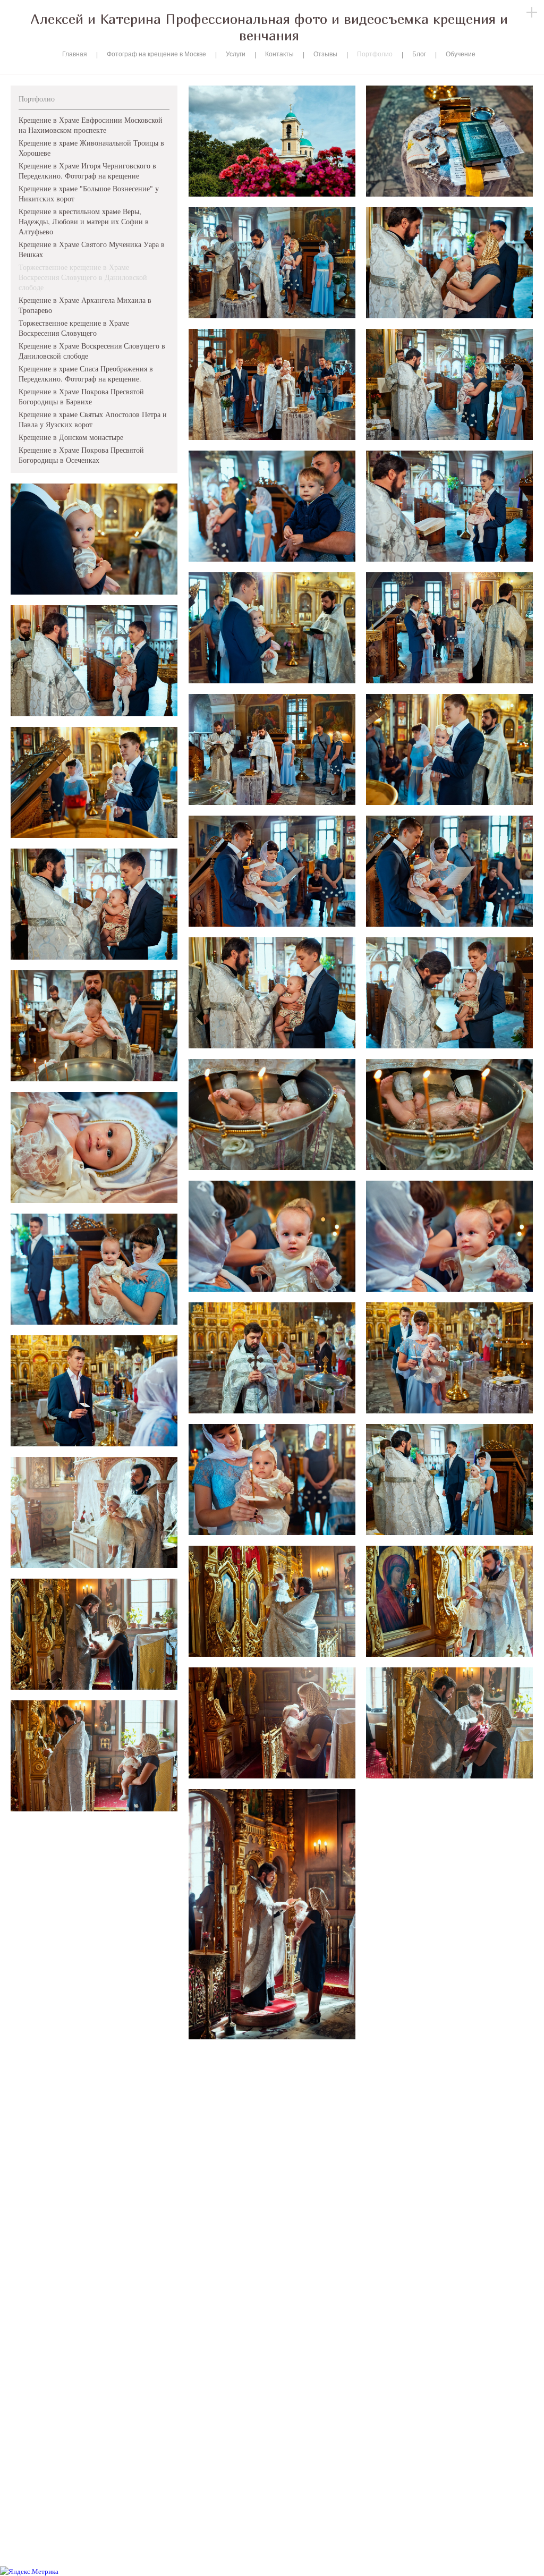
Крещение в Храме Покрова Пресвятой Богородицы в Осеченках (81, 455)
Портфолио (375, 54)
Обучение (461, 54)
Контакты (279, 54)
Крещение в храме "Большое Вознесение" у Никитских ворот (89, 193)
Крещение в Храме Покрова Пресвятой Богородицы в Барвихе (81, 396)
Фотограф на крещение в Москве (156, 54)
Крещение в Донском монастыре (71, 437)
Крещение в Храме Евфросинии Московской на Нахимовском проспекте (91, 125)
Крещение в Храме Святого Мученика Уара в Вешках (92, 249)
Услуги (236, 54)
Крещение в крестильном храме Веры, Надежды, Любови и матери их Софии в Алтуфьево (84, 221)
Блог (419, 54)
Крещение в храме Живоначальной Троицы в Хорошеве (91, 148)
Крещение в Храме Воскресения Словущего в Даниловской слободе (92, 351)
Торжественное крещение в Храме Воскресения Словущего (74, 328)
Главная (75, 54)
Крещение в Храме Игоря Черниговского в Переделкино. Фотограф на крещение (87, 171)
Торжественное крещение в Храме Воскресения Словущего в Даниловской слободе (83, 277)
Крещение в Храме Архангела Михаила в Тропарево (85, 305)
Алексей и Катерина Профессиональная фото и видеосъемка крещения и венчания (269, 27)
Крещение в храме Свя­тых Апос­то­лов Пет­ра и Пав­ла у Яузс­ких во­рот (93, 419)
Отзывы (325, 54)
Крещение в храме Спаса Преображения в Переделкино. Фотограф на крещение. (86, 374)
